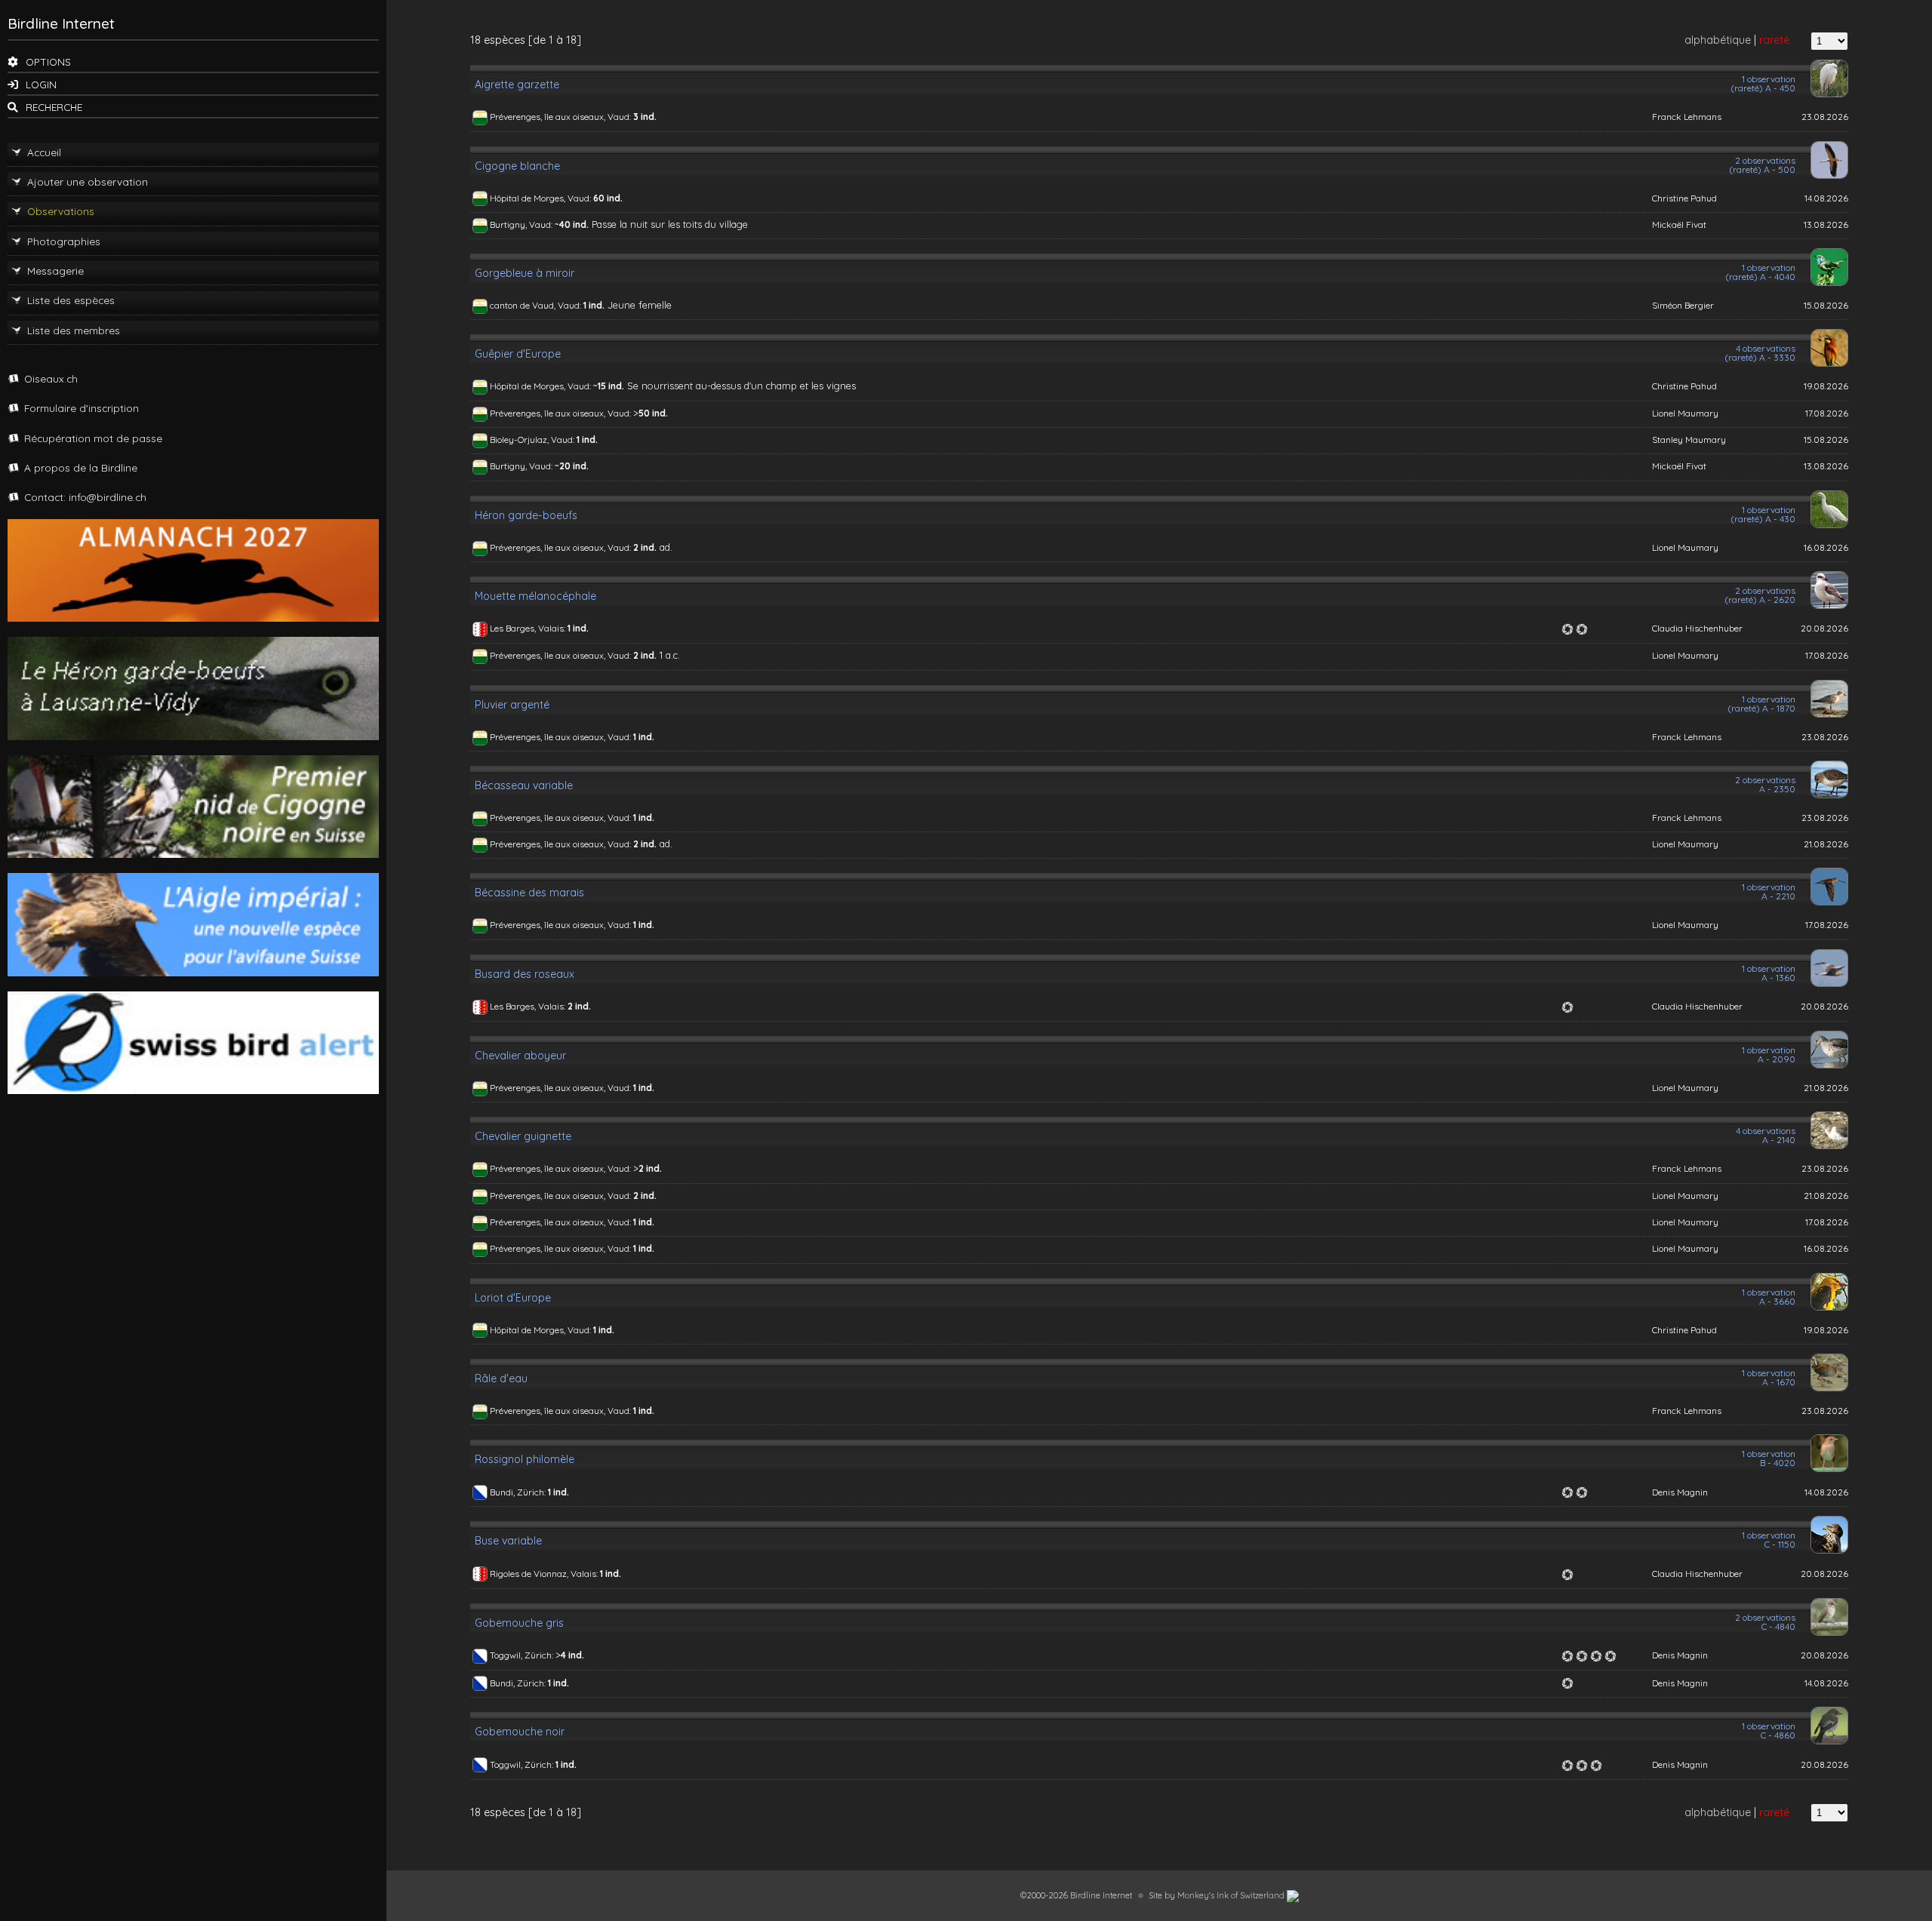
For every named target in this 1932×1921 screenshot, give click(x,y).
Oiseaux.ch (51, 378)
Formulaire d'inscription (82, 408)
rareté (1774, 40)
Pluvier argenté (512, 705)
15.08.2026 (1826, 305)
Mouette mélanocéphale (535, 596)
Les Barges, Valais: (529, 628)
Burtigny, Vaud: (522, 224)
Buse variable (508, 1541)
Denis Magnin (1680, 1492)
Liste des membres (74, 330)
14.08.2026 (1826, 198)
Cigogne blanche (517, 166)
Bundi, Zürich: (519, 1492)
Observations (61, 211)
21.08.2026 (1826, 844)
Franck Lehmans (1687, 117)
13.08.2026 (1826, 224)
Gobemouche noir (520, 1732)
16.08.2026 (1826, 547)
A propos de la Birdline (81, 467)
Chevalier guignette (523, 1136)
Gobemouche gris (519, 1623)
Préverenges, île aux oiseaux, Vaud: (561, 117)
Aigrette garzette (517, 85)
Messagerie (55, 270)
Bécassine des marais (529, 893)
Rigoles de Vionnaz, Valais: (545, 1574)
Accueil (44, 152)
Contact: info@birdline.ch (85, 497)
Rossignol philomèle (525, 1459)
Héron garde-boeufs (526, 515)
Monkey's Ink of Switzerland (1232, 1895)
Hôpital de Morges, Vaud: (541, 198)
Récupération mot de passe (93, 438)
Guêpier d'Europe (518, 354)
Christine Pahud (1684, 198)
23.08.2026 (1825, 117)
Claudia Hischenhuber (1697, 628)
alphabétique (1718, 40)
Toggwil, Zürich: (523, 1655)
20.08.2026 (1824, 628)
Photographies (64, 241)
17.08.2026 (1827, 413)
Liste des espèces (71, 300)
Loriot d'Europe (513, 1298)
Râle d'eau (501, 1379)
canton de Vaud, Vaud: (537, 305)
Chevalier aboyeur (520, 1056)
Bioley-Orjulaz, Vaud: (533, 440)
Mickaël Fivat (1679, 224)
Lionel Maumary (1685, 413)
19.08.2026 (1826, 386)
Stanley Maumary (1689, 440)
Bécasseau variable (524, 785)
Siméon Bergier (1683, 305)
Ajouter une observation (88, 181)
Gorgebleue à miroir (525, 273)
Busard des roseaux (525, 974)
